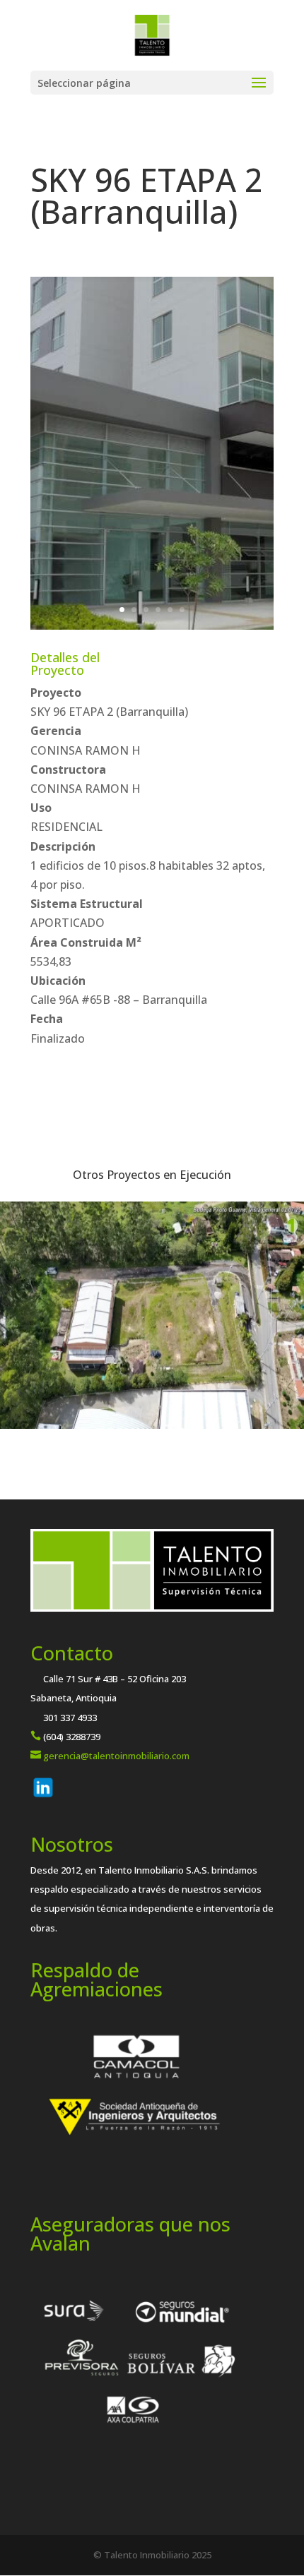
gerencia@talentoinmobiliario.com (116, 1756)
